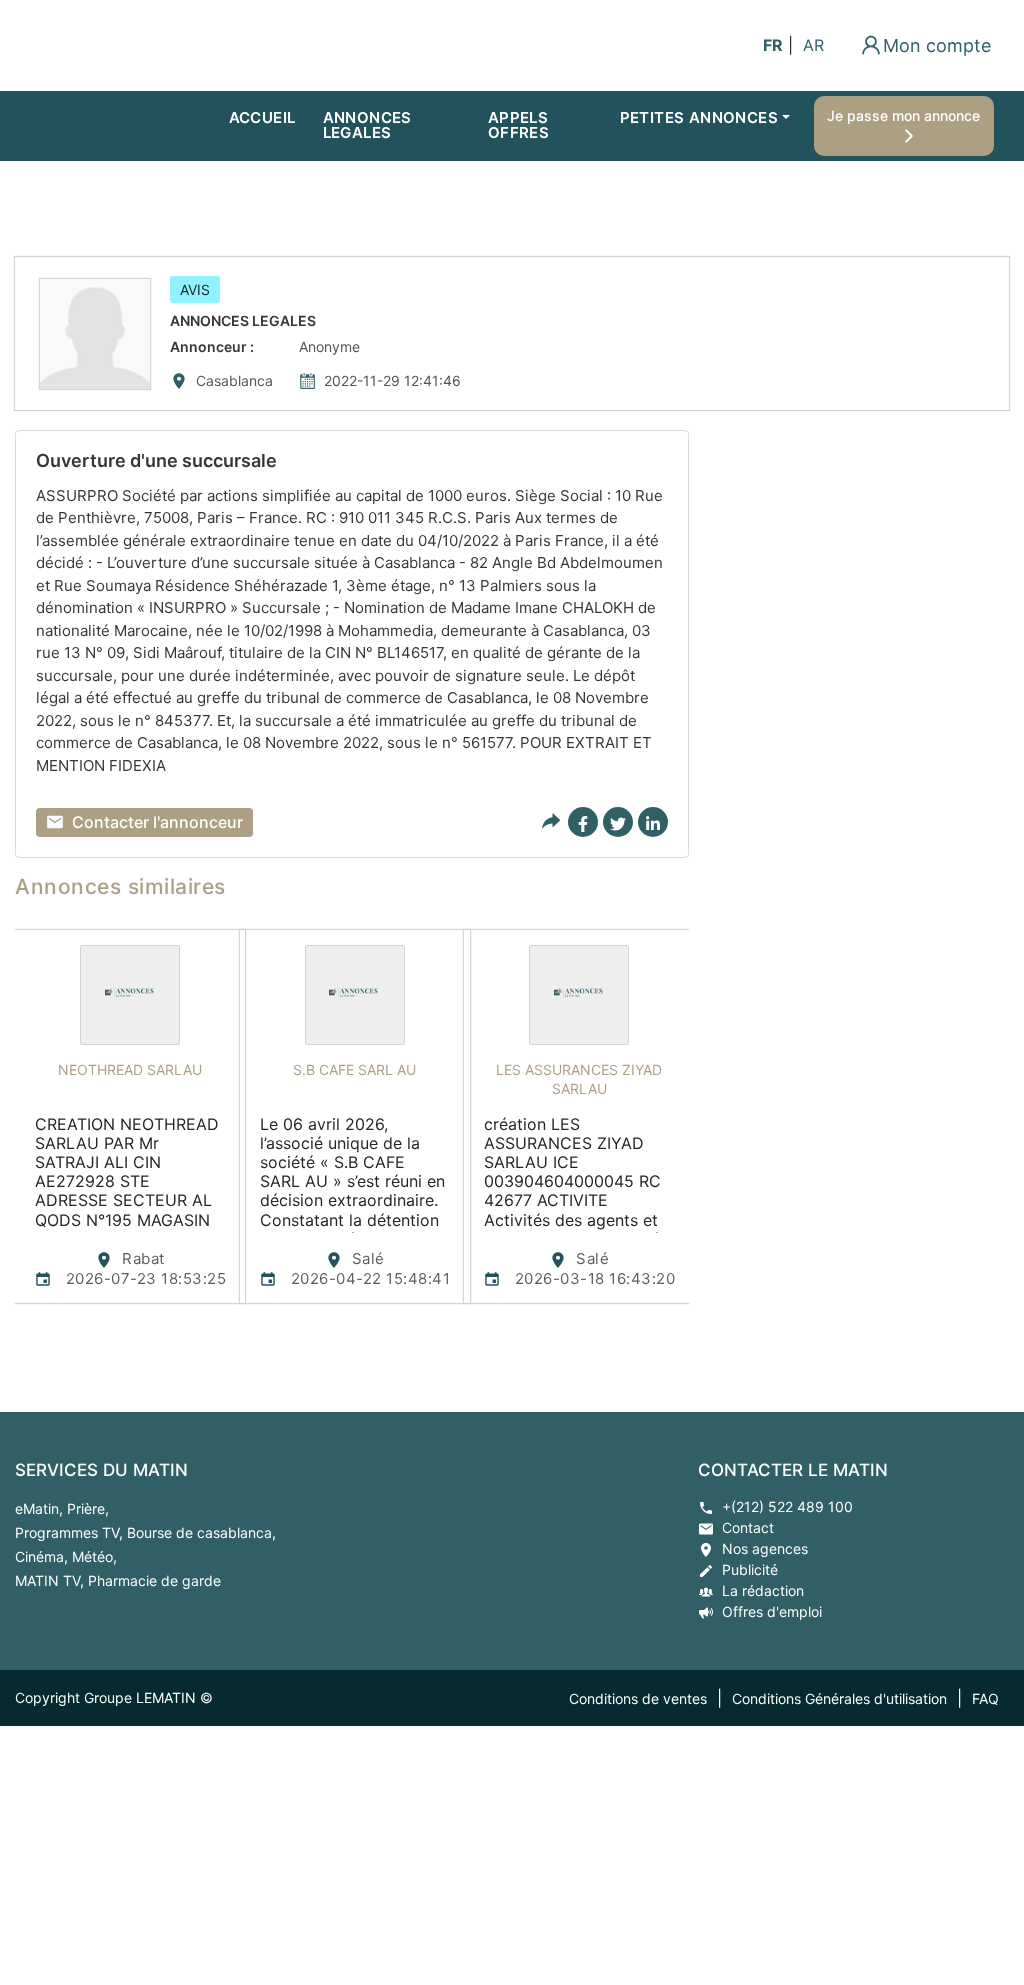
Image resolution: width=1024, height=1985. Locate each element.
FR (773, 45)
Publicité (750, 1569)
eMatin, (41, 1508)
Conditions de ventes (638, 1698)
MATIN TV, (51, 1580)
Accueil (262, 117)
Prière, (88, 1508)
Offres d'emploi (772, 1611)
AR (813, 45)
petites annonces (699, 117)
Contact (748, 1527)
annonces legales (367, 125)
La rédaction (763, 1590)
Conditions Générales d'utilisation (839, 1698)
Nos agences (765, 1548)
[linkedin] (653, 822)
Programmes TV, (71, 1532)
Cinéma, (43, 1556)
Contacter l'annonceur (157, 822)
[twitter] (618, 822)
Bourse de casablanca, (201, 1532)
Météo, (94, 1556)
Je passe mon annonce (905, 115)
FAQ (985, 1698)
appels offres (518, 125)
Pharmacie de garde (154, 1580)
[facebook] (583, 822)
